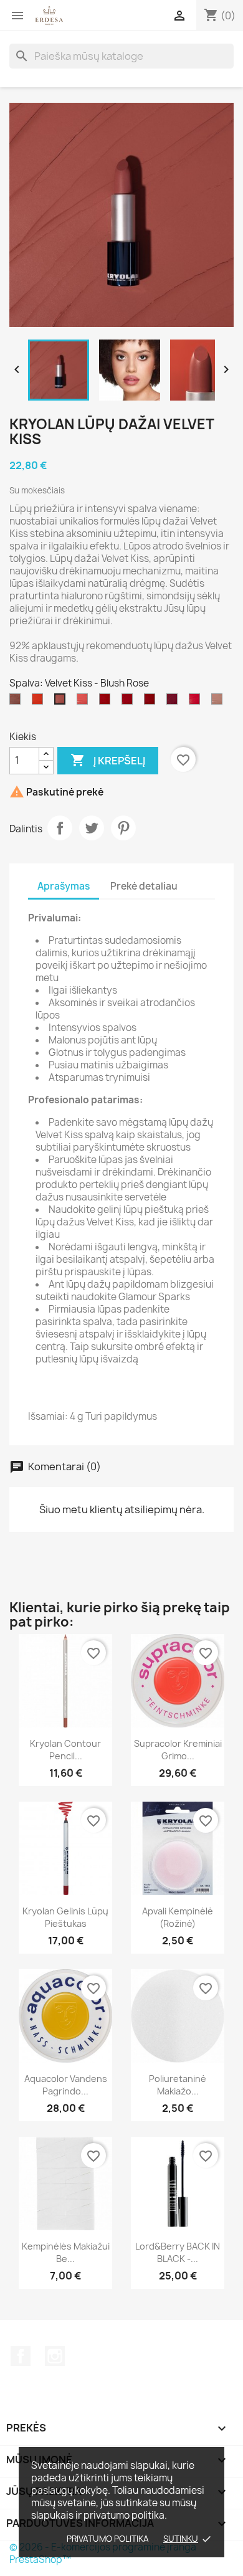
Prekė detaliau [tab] (144, 886)
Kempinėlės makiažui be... (66, 2252)
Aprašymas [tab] (64, 886)
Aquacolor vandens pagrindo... (66, 2085)
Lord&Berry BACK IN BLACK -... (178, 2252)
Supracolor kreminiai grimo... (178, 1750)
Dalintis (60, 828)
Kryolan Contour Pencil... (65, 1750)
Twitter (92, 828)
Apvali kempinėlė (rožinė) (178, 1917)
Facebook (21, 2356)
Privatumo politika (108, 2539)
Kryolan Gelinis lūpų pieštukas (65, 1917)
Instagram (55, 2356)
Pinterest (123, 828)
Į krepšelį (108, 760)
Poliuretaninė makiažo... (178, 2085)
